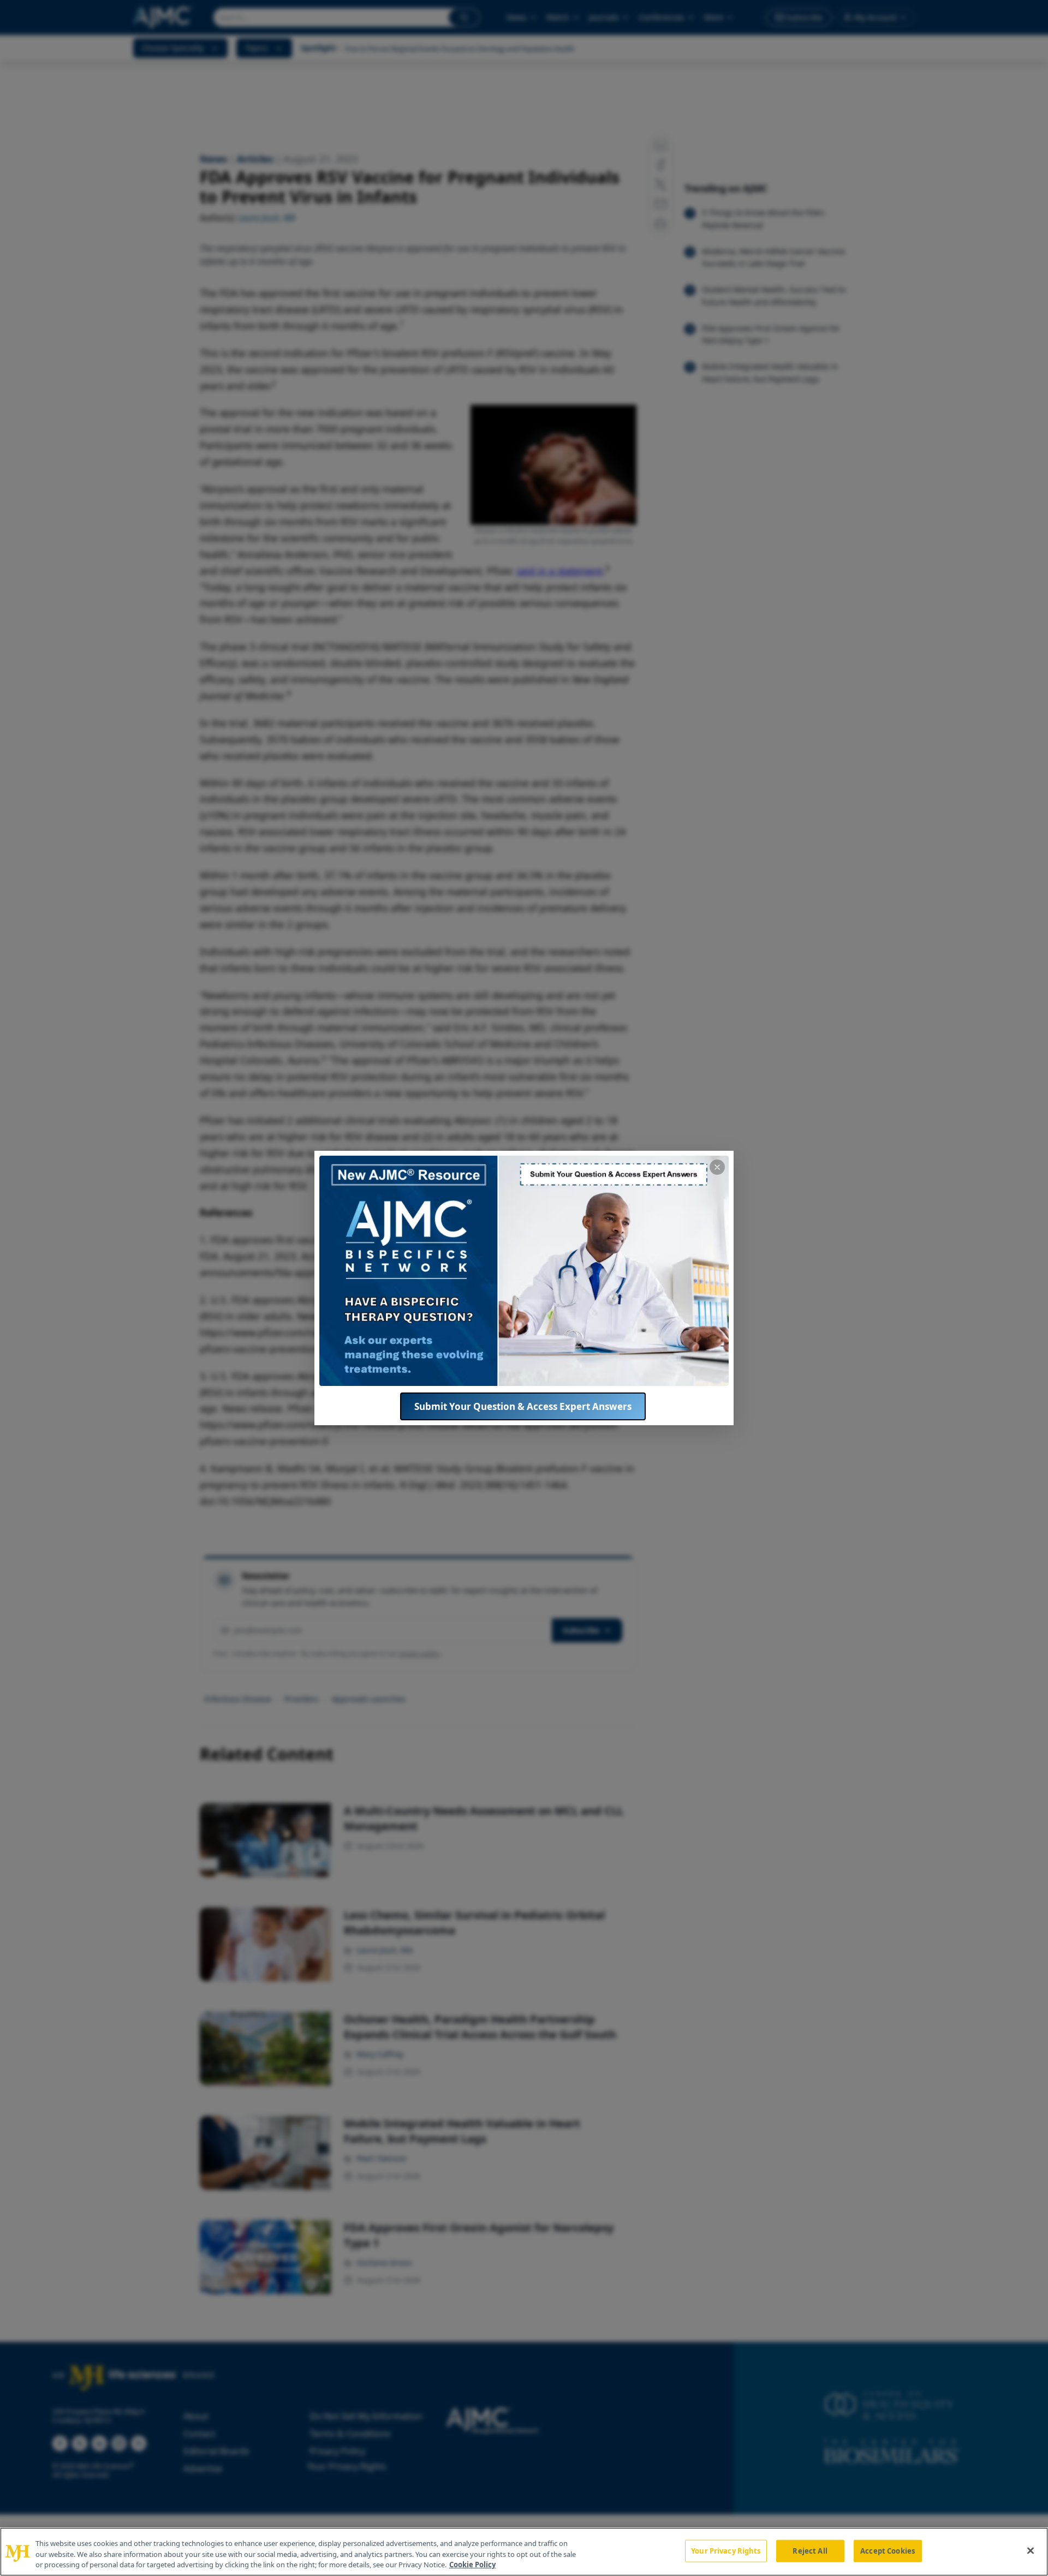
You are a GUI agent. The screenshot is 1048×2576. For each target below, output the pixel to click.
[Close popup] (717, 1167)
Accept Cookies (888, 2550)
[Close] (1031, 2550)
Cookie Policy (472, 2565)
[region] (524, 2552)
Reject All (810, 2550)
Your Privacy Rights (726, 2550)
